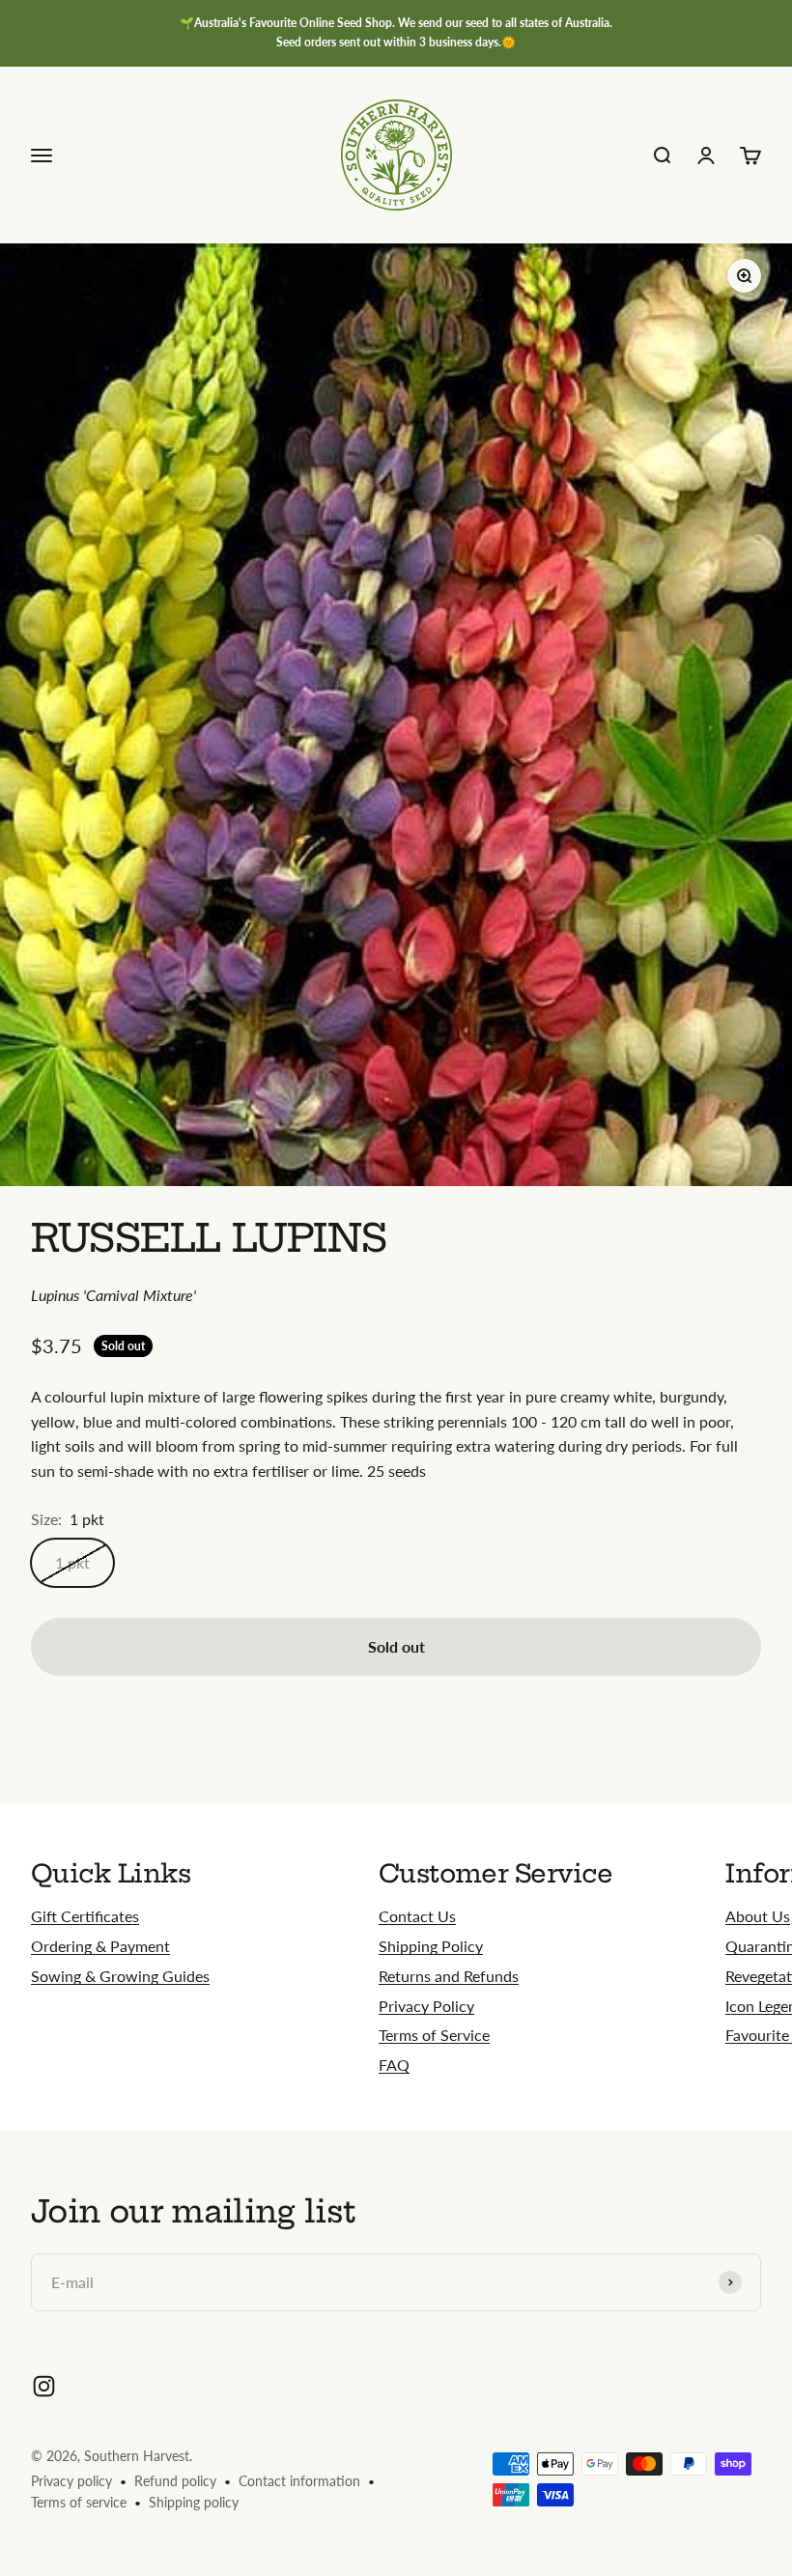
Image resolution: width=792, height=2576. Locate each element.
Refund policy (175, 2481)
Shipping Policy (431, 1946)
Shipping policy (194, 2502)
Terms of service (79, 2502)
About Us (758, 1916)
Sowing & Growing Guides (120, 1976)
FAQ (394, 2065)
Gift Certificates (85, 1916)
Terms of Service (434, 2035)
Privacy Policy (426, 2006)
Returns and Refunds (449, 1976)
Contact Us (417, 1916)
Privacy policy (71, 2481)
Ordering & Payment (100, 1946)
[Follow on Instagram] (44, 2386)
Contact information (299, 2481)
